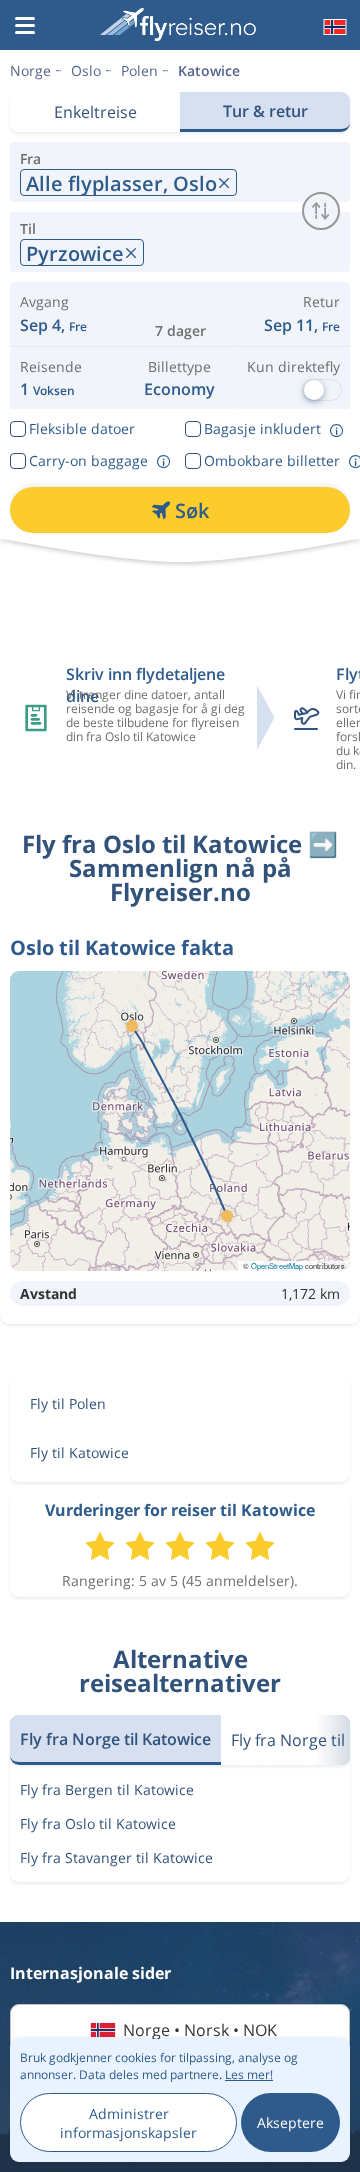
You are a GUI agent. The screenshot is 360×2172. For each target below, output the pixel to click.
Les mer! (249, 2074)
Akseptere (290, 2122)
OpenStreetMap (277, 1265)
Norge (30, 70)
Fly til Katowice (79, 1452)
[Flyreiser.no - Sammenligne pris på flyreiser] (178, 24)
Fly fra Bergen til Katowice (107, 1789)
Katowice (209, 70)
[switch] (321, 211)
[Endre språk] (333, 27)
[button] (25, 27)
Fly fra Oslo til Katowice (98, 1823)
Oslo (86, 70)
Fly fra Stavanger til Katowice (116, 1857)
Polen (139, 70)
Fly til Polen (68, 1403)
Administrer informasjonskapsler (128, 2123)
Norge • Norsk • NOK (200, 2030)
